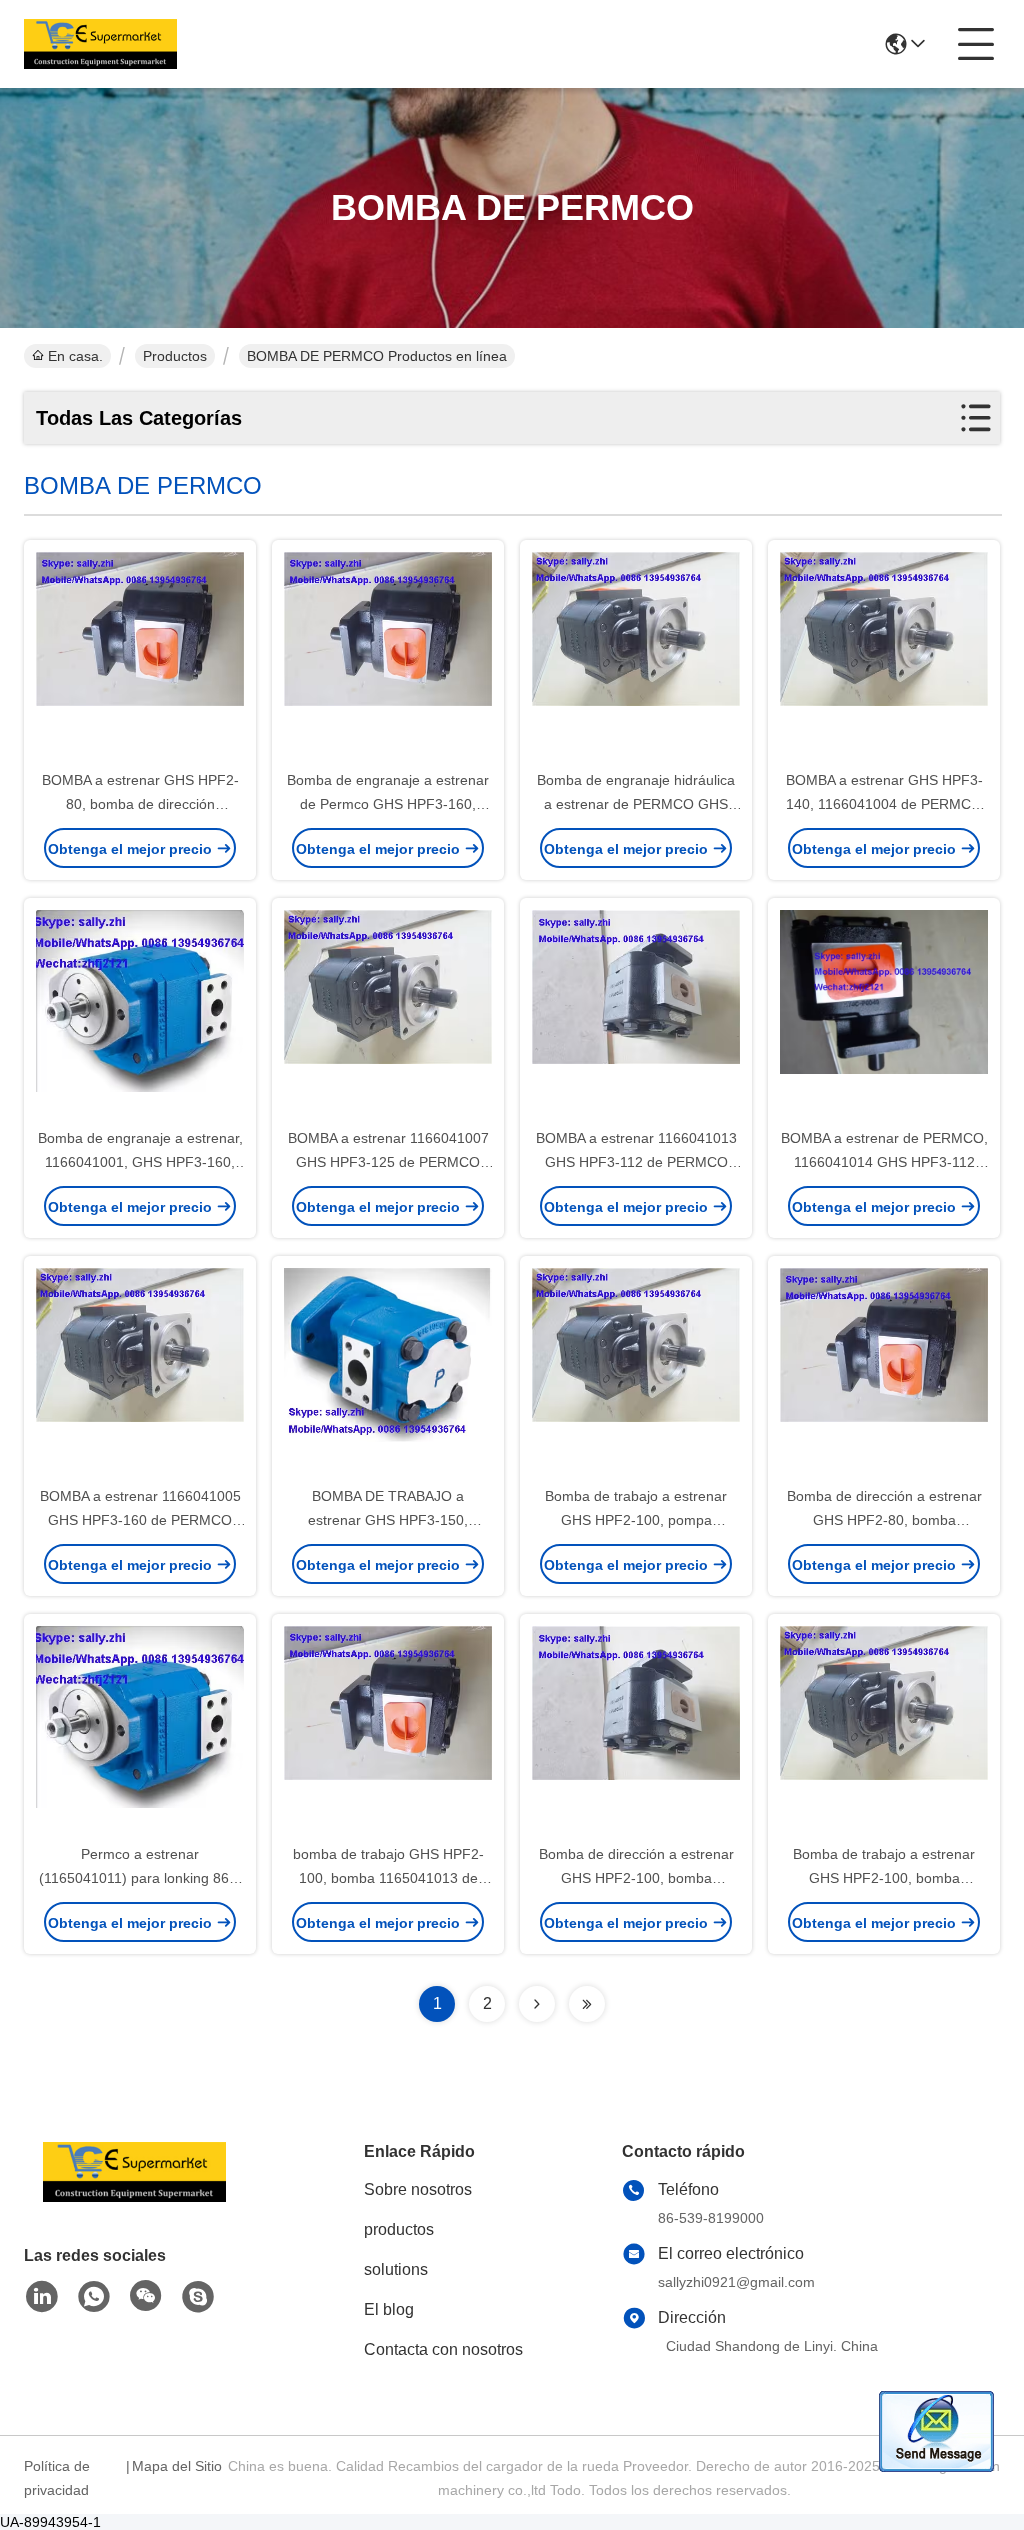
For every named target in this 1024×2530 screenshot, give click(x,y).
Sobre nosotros (418, 2189)
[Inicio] (134, 2196)
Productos (175, 356)
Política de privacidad (57, 2478)
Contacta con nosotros (443, 2349)
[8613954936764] (94, 2297)
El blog (389, 2309)
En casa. (75, 356)
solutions (396, 2269)
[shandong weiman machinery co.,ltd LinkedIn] (42, 2297)
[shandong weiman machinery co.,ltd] (100, 44)
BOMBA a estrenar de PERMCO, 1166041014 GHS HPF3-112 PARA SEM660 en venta (884, 1162)
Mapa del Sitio (177, 2466)
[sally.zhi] (198, 2297)
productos (399, 2229)
